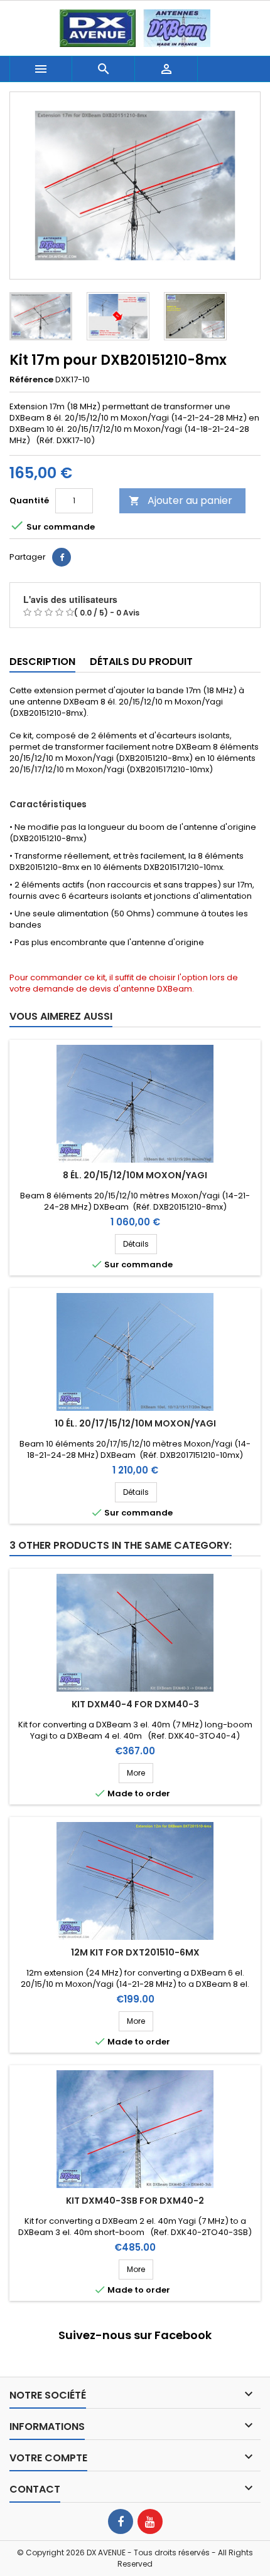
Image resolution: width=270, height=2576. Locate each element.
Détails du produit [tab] (141, 662)
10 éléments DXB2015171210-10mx (158, 867)
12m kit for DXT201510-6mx (135, 1952)
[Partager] (62, 557)
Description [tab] (42, 662)
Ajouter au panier (181, 500)
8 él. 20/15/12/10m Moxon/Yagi (135, 1175)
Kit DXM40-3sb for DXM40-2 (135, 2201)
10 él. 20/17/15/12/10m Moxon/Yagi (135, 1423)
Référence (31, 380)
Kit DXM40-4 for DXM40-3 (135, 1704)
